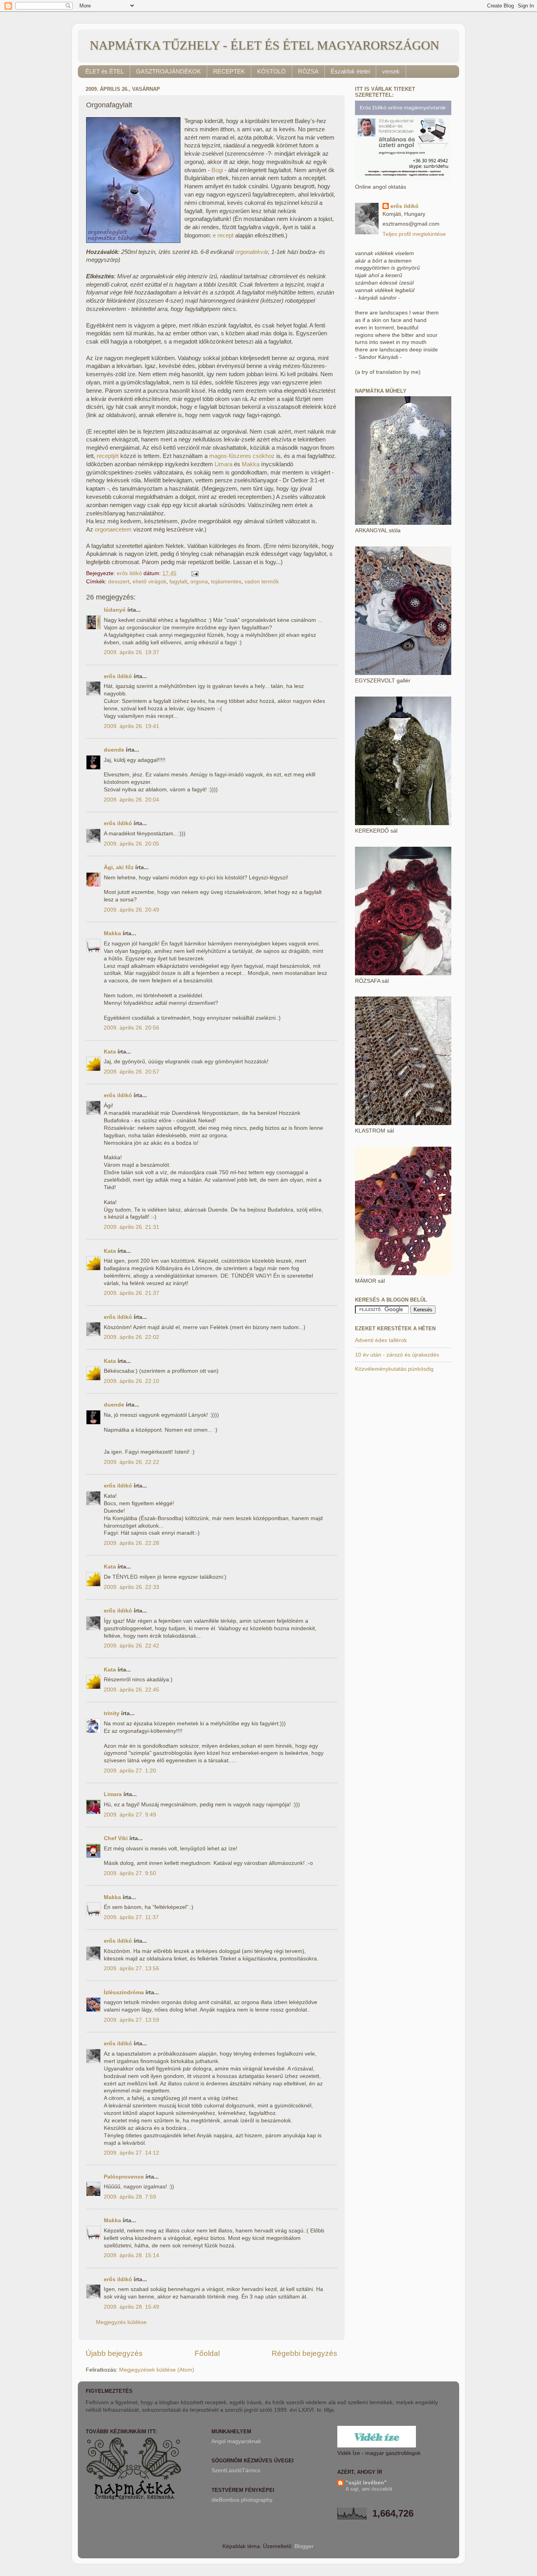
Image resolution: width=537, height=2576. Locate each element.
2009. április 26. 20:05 (131, 844)
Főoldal (207, 2353)
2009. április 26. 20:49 (131, 910)
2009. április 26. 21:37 (131, 1293)
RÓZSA (308, 71)
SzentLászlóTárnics (236, 2470)
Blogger (304, 2546)
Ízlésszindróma (124, 1992)
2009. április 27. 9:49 (130, 1815)
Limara (223, 464)
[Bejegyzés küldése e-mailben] (194, 573)
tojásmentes (226, 582)
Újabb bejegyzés (114, 2353)
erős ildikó (118, 676)
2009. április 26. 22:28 (131, 1543)
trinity (112, 1713)
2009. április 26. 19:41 (131, 726)
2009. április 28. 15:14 (131, 2255)
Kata (110, 1052)
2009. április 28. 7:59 (130, 2197)
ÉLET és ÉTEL (105, 71)
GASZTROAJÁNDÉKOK (168, 71)
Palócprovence (124, 2177)
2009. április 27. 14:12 (131, 2153)
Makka (251, 464)
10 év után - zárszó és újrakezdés (397, 1355)
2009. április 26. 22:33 (131, 1587)
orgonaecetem (113, 530)
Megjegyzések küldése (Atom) (157, 2370)
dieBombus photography (242, 2500)
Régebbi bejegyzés (304, 2353)
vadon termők (262, 582)
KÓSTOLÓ (271, 71)
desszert (119, 582)
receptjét (108, 456)
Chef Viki (116, 1838)
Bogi (217, 170)
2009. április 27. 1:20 (130, 1771)
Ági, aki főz (119, 867)
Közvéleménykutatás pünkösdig (394, 1369)
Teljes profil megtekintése (414, 234)
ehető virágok (149, 582)
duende (114, 750)
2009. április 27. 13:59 (131, 2020)
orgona (199, 582)
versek (391, 71)
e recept (223, 235)
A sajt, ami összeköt (369, 2489)
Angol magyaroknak (236, 2441)
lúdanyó (115, 610)
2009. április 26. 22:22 (131, 1462)
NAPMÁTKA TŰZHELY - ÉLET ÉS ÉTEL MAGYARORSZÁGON (264, 45)
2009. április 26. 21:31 (131, 1227)
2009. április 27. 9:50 (130, 1873)
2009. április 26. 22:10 (131, 1381)
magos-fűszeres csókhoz (242, 456)
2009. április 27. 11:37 (131, 1917)
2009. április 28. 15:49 (131, 2307)
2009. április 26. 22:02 (131, 1337)
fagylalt (178, 582)
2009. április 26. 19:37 (131, 652)
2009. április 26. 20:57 (131, 1072)
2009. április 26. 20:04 (131, 800)
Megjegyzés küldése (121, 2322)
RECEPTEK (229, 71)
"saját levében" (366, 2483)
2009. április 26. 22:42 (131, 1646)
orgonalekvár (252, 252)
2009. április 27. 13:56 (131, 1968)
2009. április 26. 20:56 (131, 1028)
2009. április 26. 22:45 (131, 1690)
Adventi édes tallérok (381, 1340)
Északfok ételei (350, 71)
